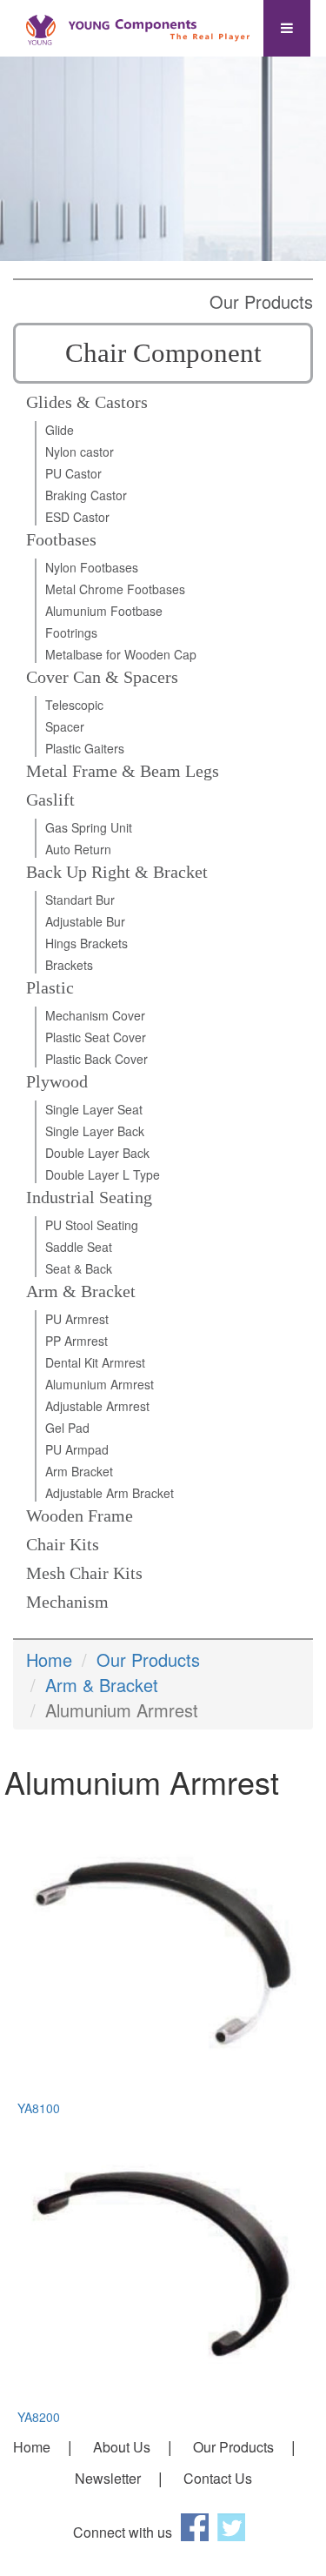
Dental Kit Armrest (95, 1362)
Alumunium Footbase (104, 611)
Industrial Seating (89, 1197)
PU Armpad (77, 1449)
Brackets (69, 965)
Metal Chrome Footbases (115, 589)
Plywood (57, 1081)
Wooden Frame (80, 1515)
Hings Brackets (86, 943)
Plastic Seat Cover (96, 1037)
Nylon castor (80, 452)
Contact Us (218, 2478)
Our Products (148, 1659)
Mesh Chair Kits (84, 1573)
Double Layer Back (97, 1153)
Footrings (71, 632)
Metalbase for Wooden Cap (121, 654)
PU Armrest (77, 1319)
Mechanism (67, 1602)
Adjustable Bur (85, 921)
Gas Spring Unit (89, 827)
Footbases (61, 539)
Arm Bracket (79, 1471)
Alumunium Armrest (100, 1384)
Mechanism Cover (95, 1015)
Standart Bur (80, 900)
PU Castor (73, 473)
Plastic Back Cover (96, 1059)
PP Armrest (77, 1341)
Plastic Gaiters (85, 748)
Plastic (50, 987)
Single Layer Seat (94, 1109)
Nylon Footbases (92, 567)
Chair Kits (63, 1544)
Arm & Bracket (81, 1291)
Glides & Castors (87, 402)
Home (49, 1659)
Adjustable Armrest (97, 1406)
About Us (122, 2447)
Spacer (65, 726)
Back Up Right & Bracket (117, 872)
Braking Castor (86, 495)
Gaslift (50, 800)
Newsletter (108, 2478)
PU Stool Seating (92, 1225)
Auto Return (78, 849)
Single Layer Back (95, 1131)
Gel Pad (67, 1428)
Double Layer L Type (103, 1174)
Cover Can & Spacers (102, 677)
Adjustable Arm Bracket (110, 1493)
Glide (60, 430)
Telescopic (74, 705)
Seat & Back (79, 1268)
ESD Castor (77, 517)
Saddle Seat (79, 1247)
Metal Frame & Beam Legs (123, 771)
